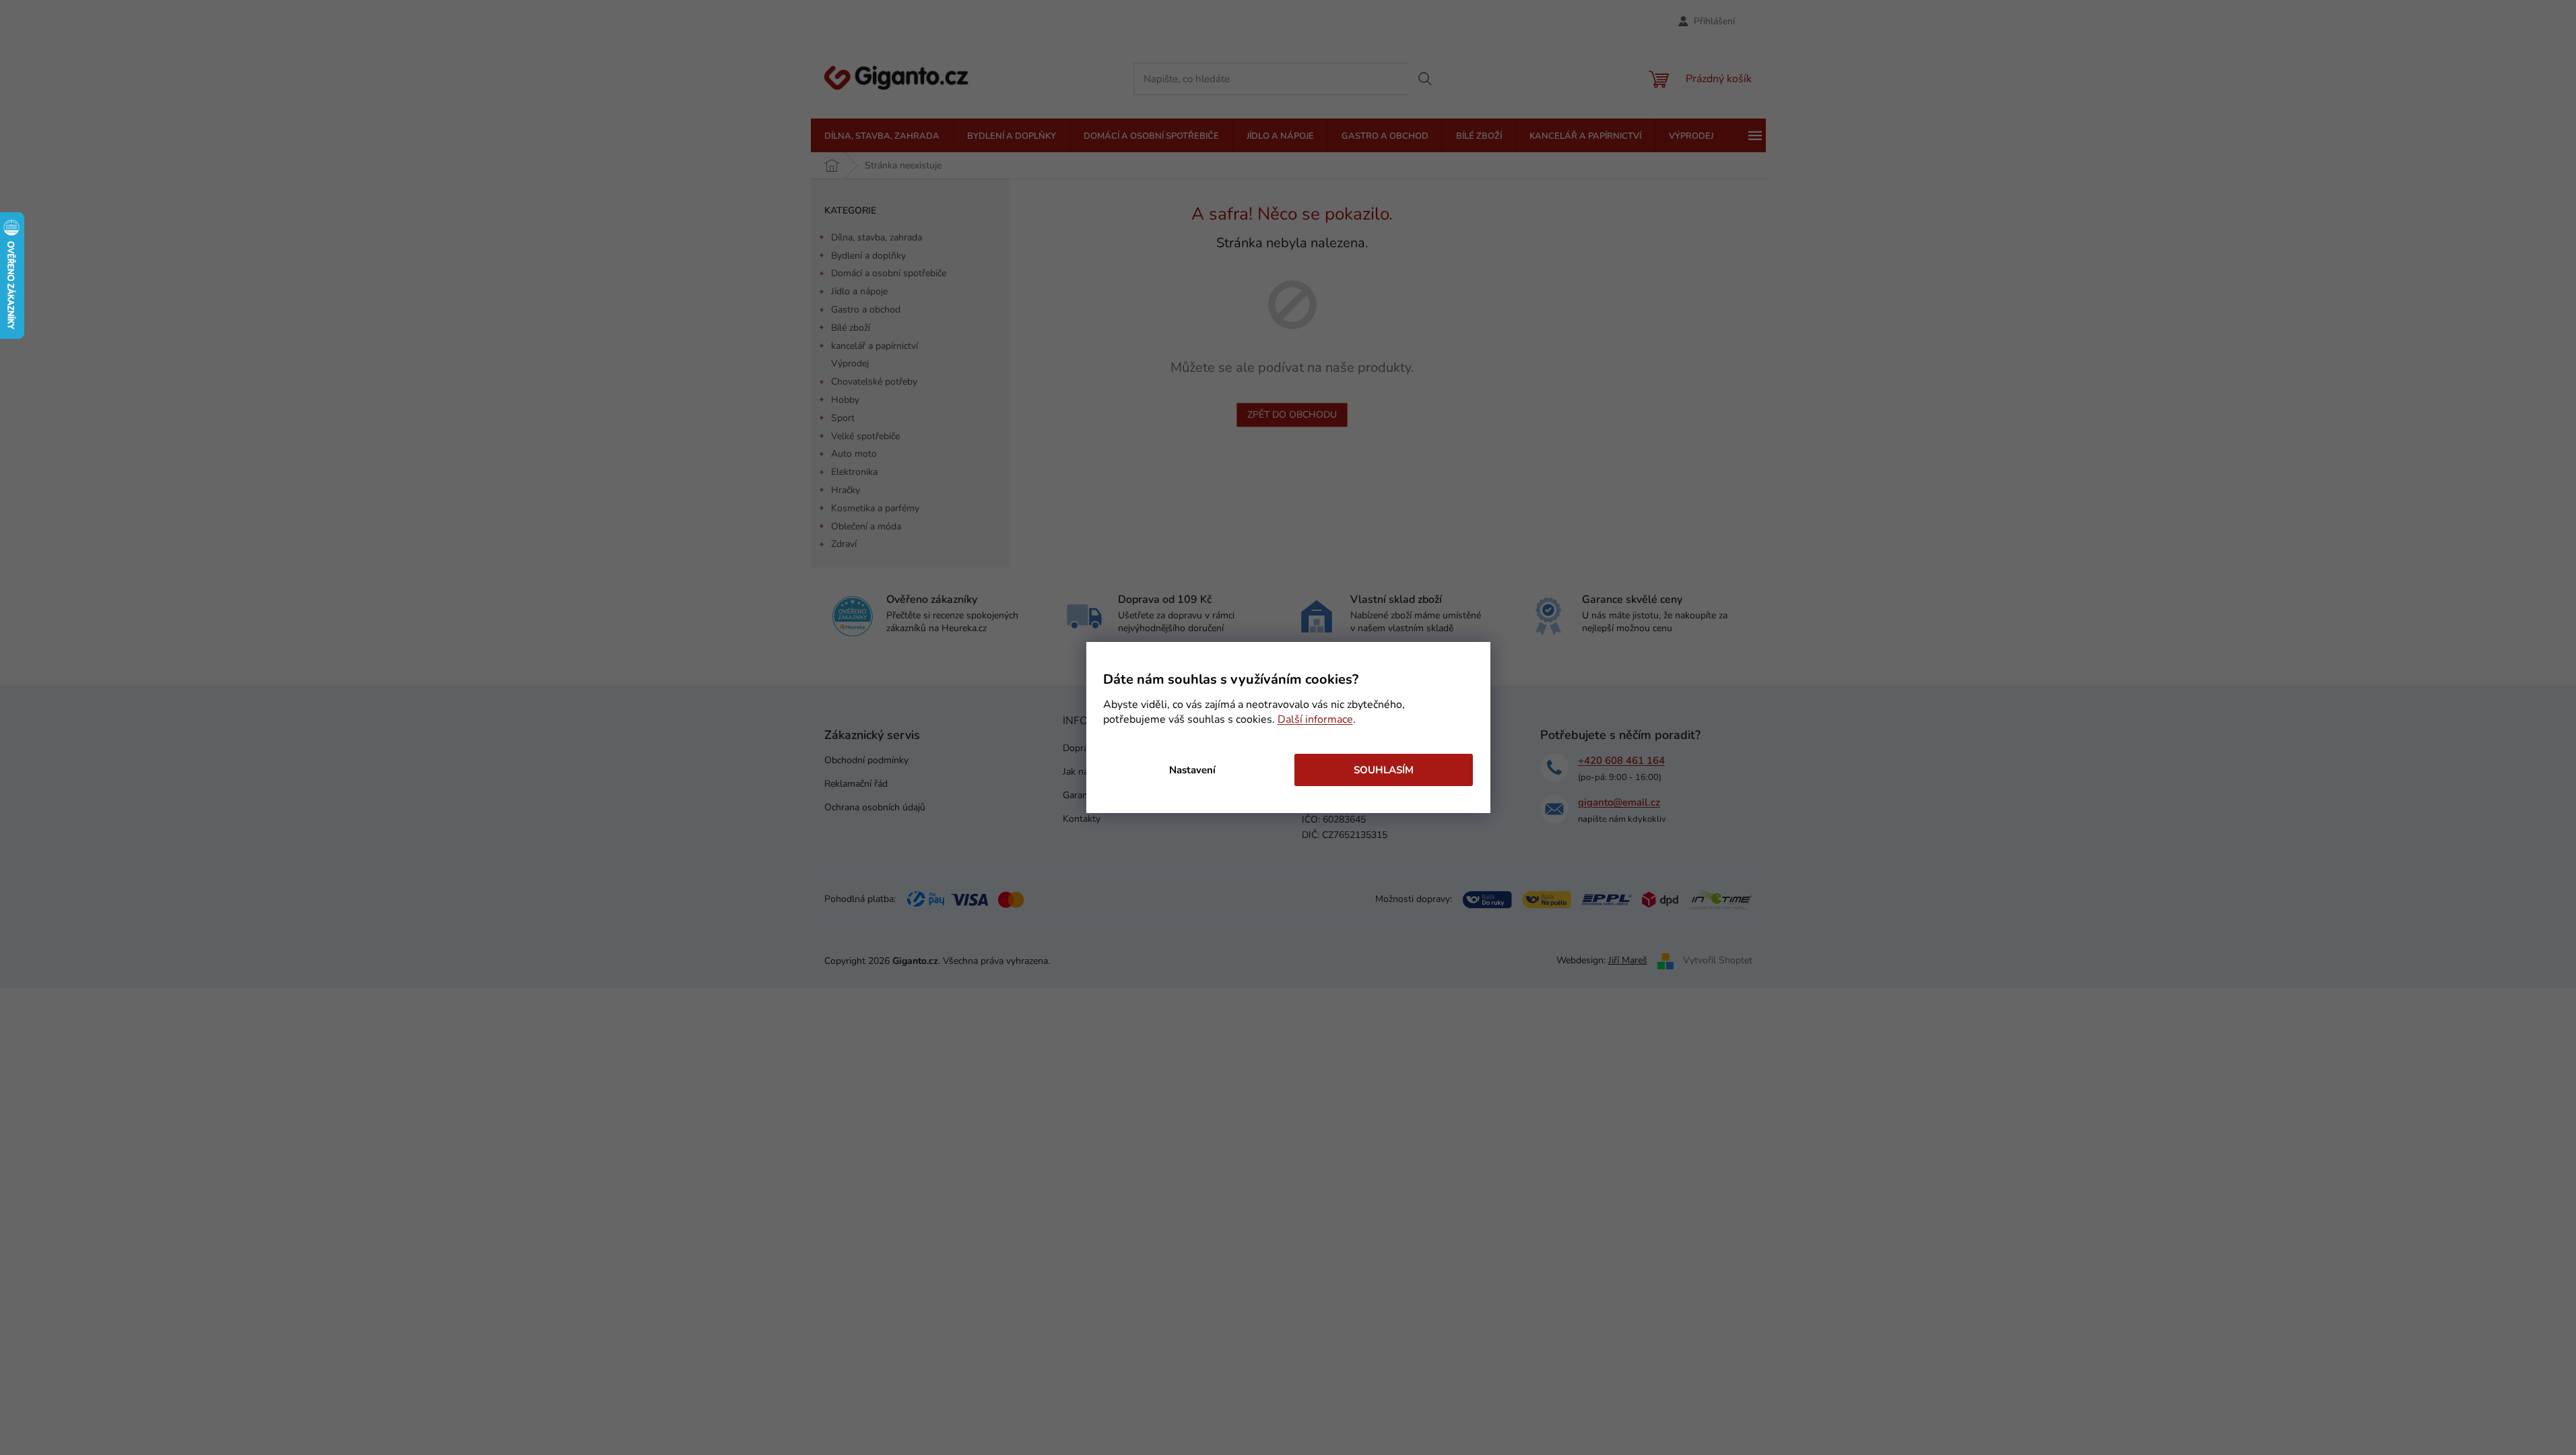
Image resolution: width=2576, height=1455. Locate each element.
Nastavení (1192, 770)
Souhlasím (1384, 770)
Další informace (1315, 719)
